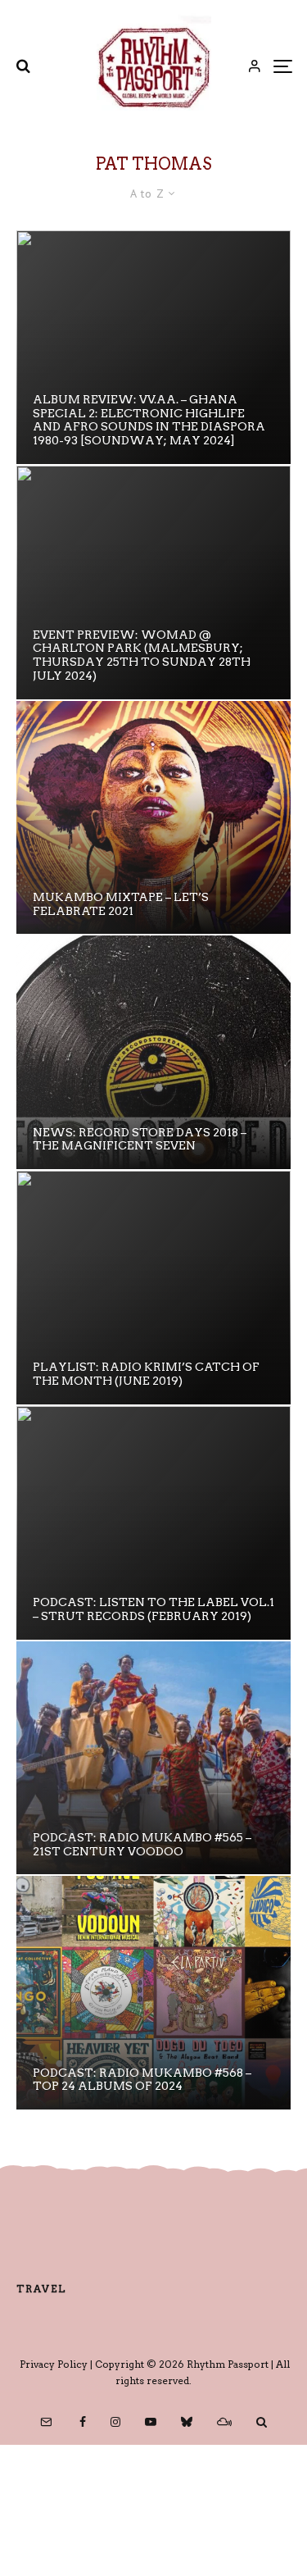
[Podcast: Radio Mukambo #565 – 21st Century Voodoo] (153, 1758)
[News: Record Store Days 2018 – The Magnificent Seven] (153, 1052)
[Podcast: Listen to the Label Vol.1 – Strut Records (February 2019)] (153, 1523)
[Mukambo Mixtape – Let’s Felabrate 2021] (153, 818)
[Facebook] (83, 2422)
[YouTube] (151, 2422)
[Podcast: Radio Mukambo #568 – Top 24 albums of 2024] (153, 1993)
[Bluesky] (187, 2422)
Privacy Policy (54, 2364)
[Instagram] (115, 2422)
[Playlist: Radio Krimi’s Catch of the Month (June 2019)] (153, 1288)
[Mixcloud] (224, 2422)
